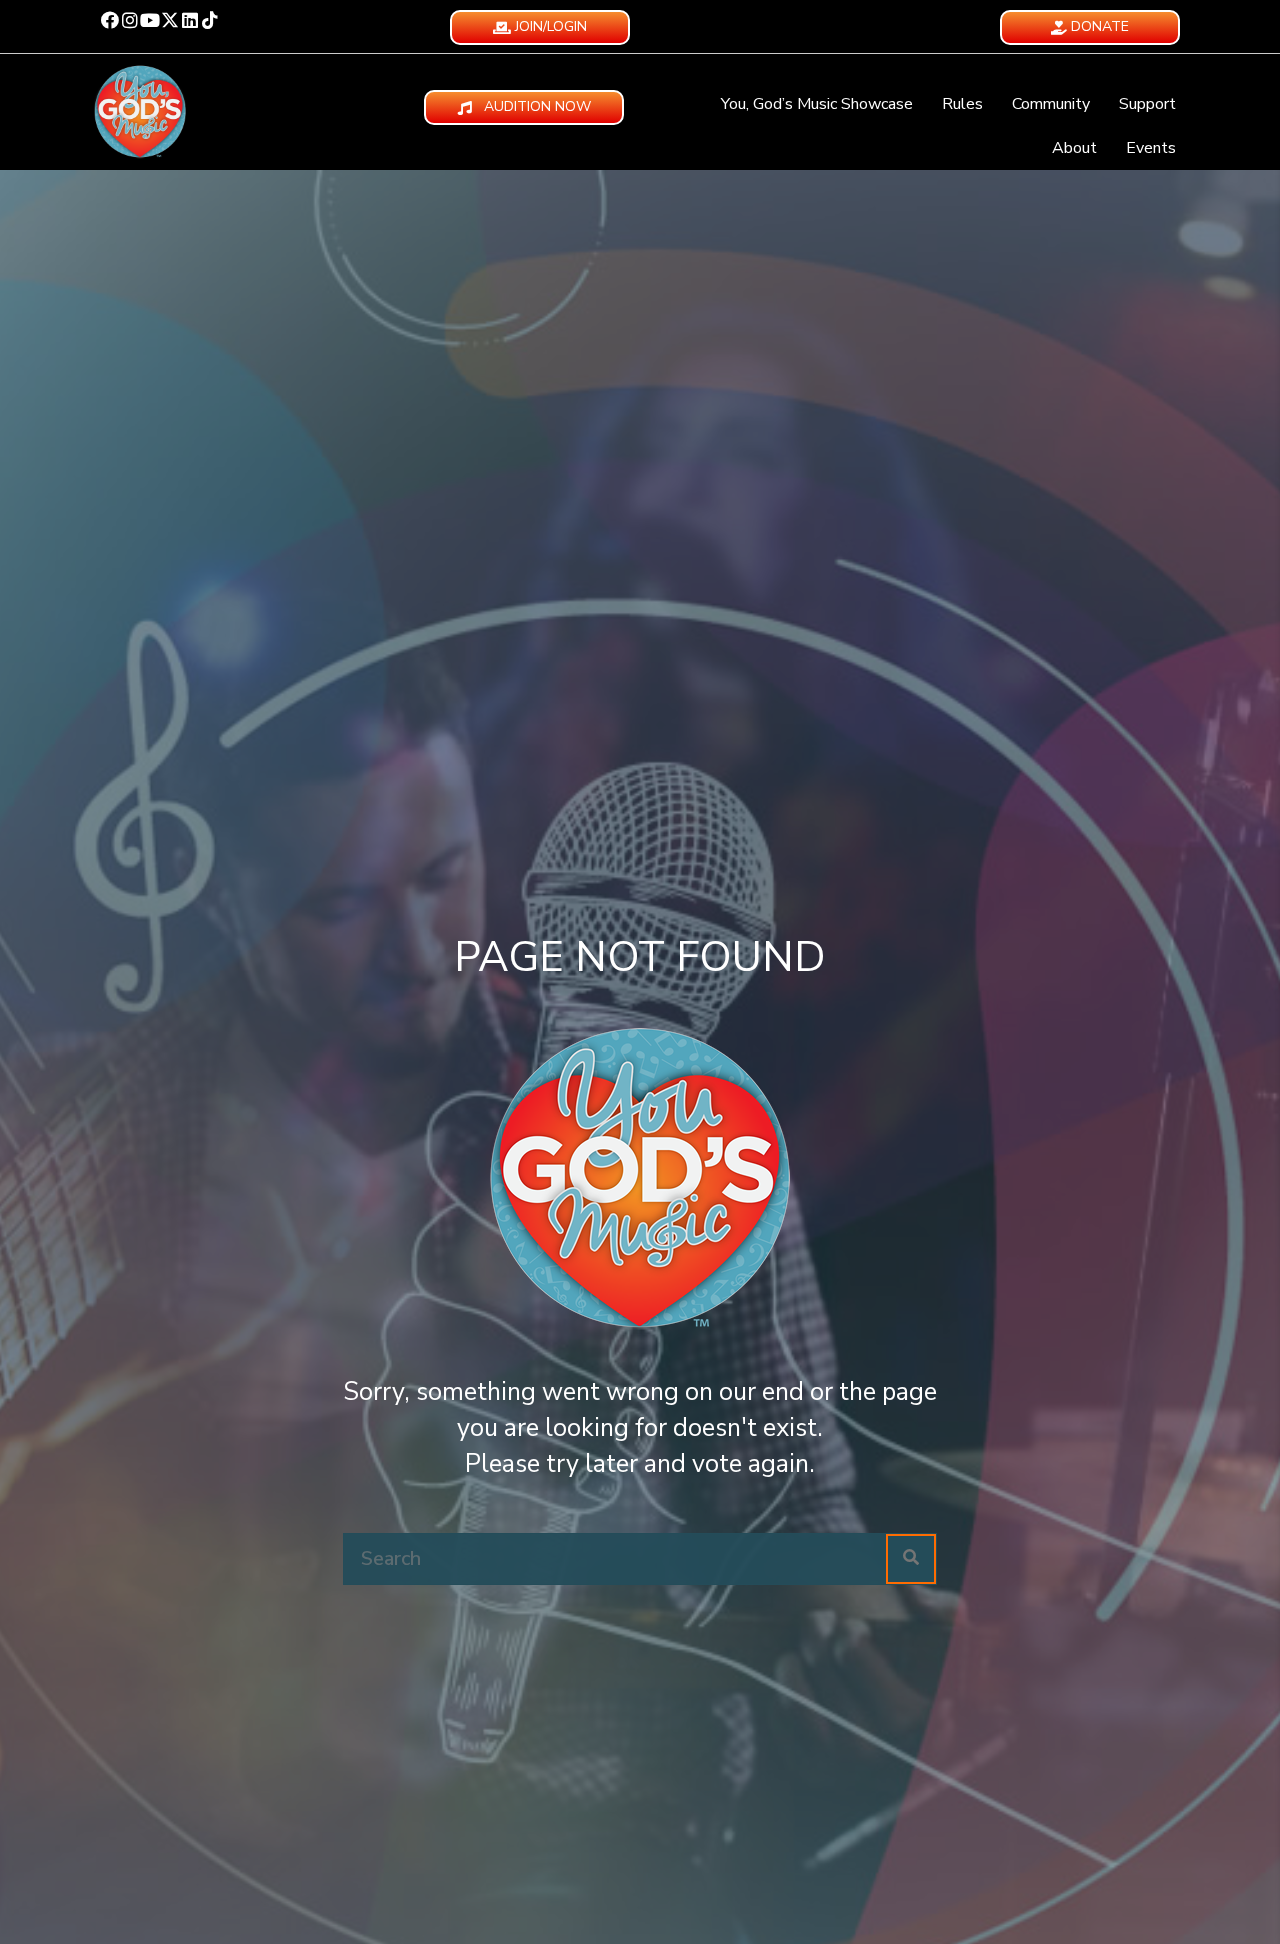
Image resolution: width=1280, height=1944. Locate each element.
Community (1051, 104)
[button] (110, 20)
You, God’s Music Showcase (817, 104)
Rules (962, 104)
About (1074, 148)
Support (1147, 104)
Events (1151, 148)
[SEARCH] (911, 1559)
